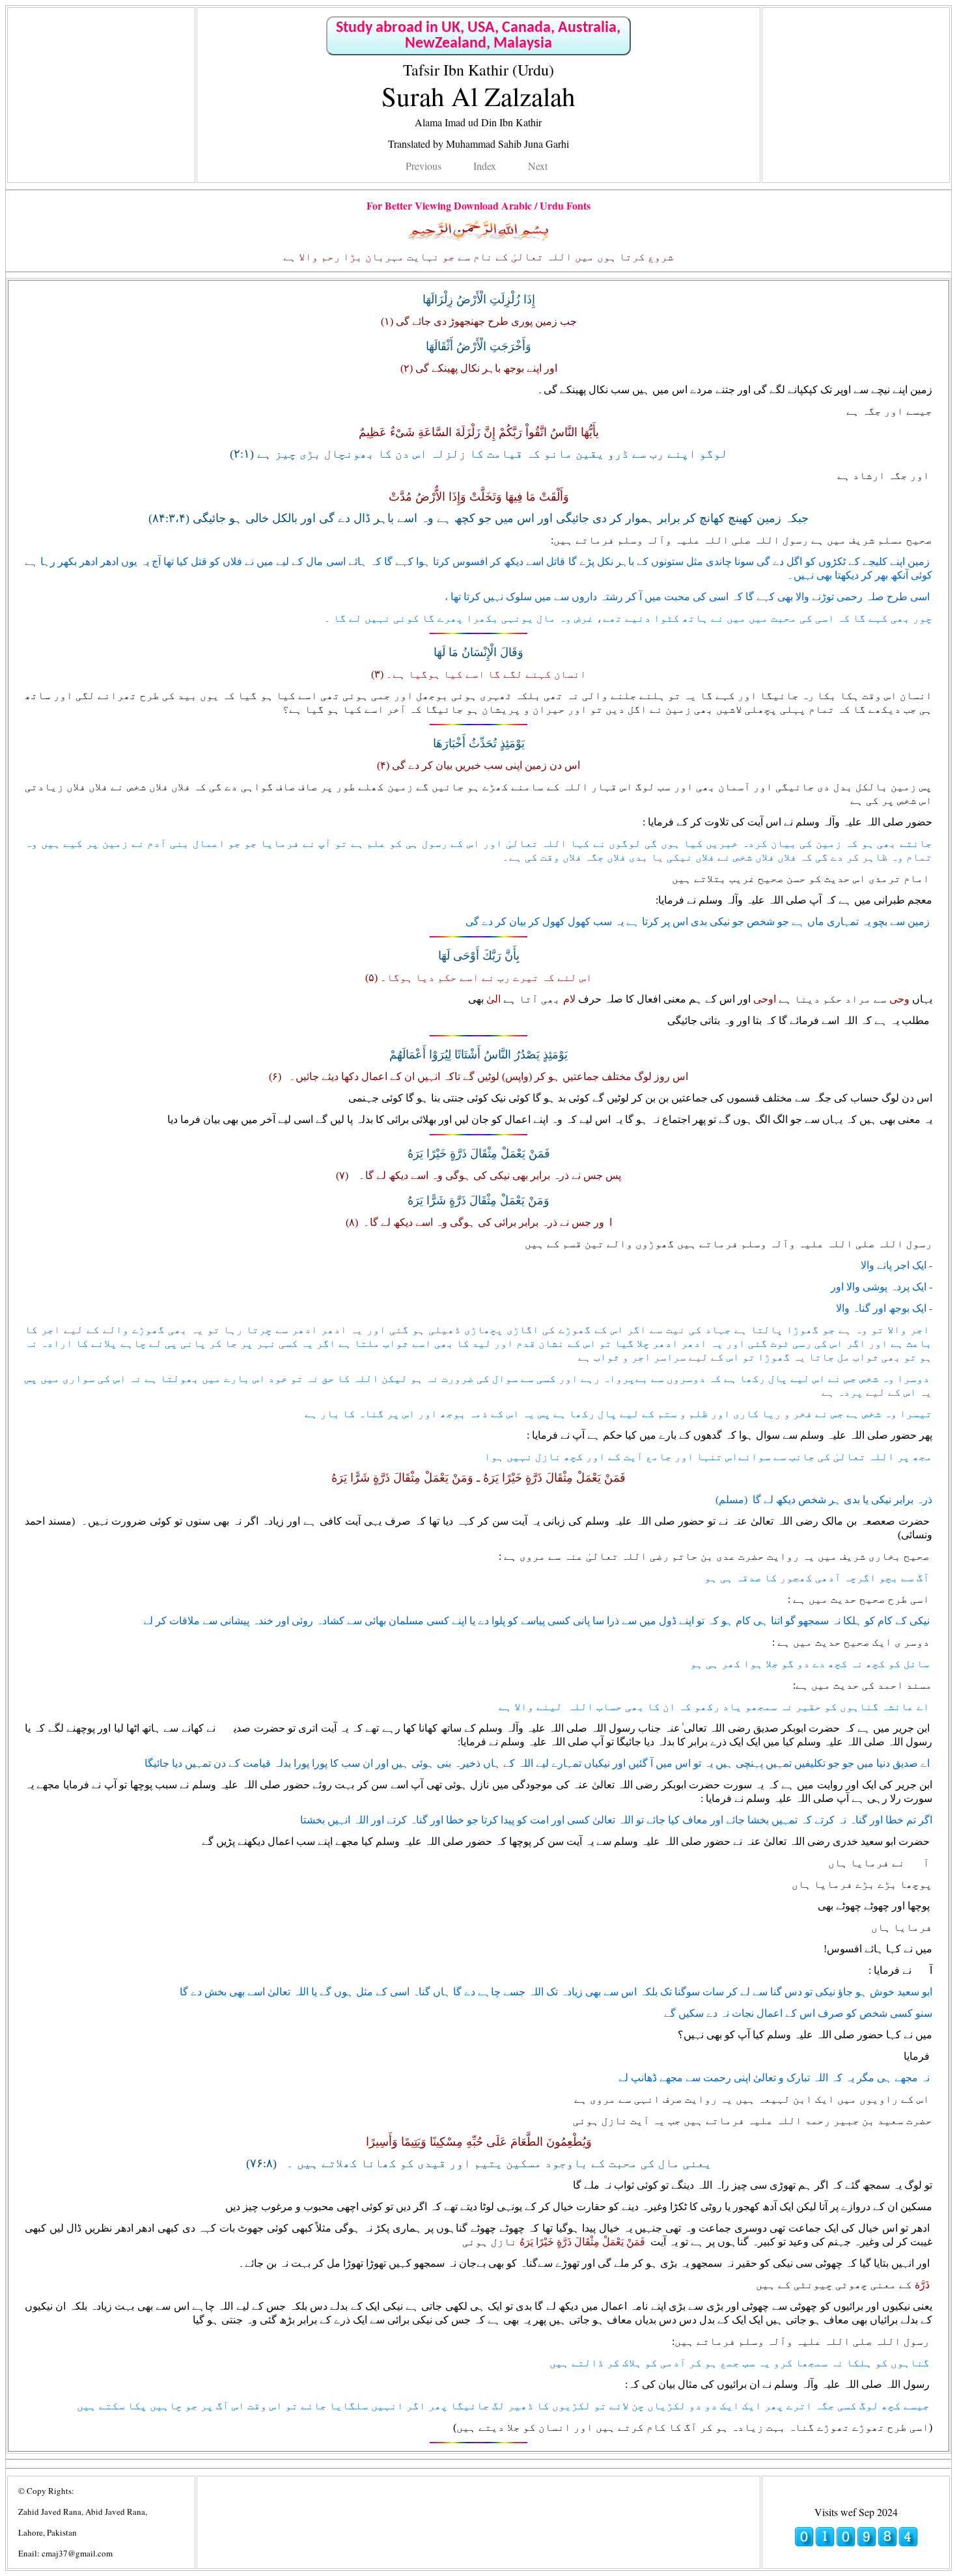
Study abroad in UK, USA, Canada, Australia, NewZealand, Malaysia (478, 36)
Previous (423, 166)
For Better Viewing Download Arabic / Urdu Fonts (478, 205)
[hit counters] (856, 2543)
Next (538, 166)
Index (485, 166)
